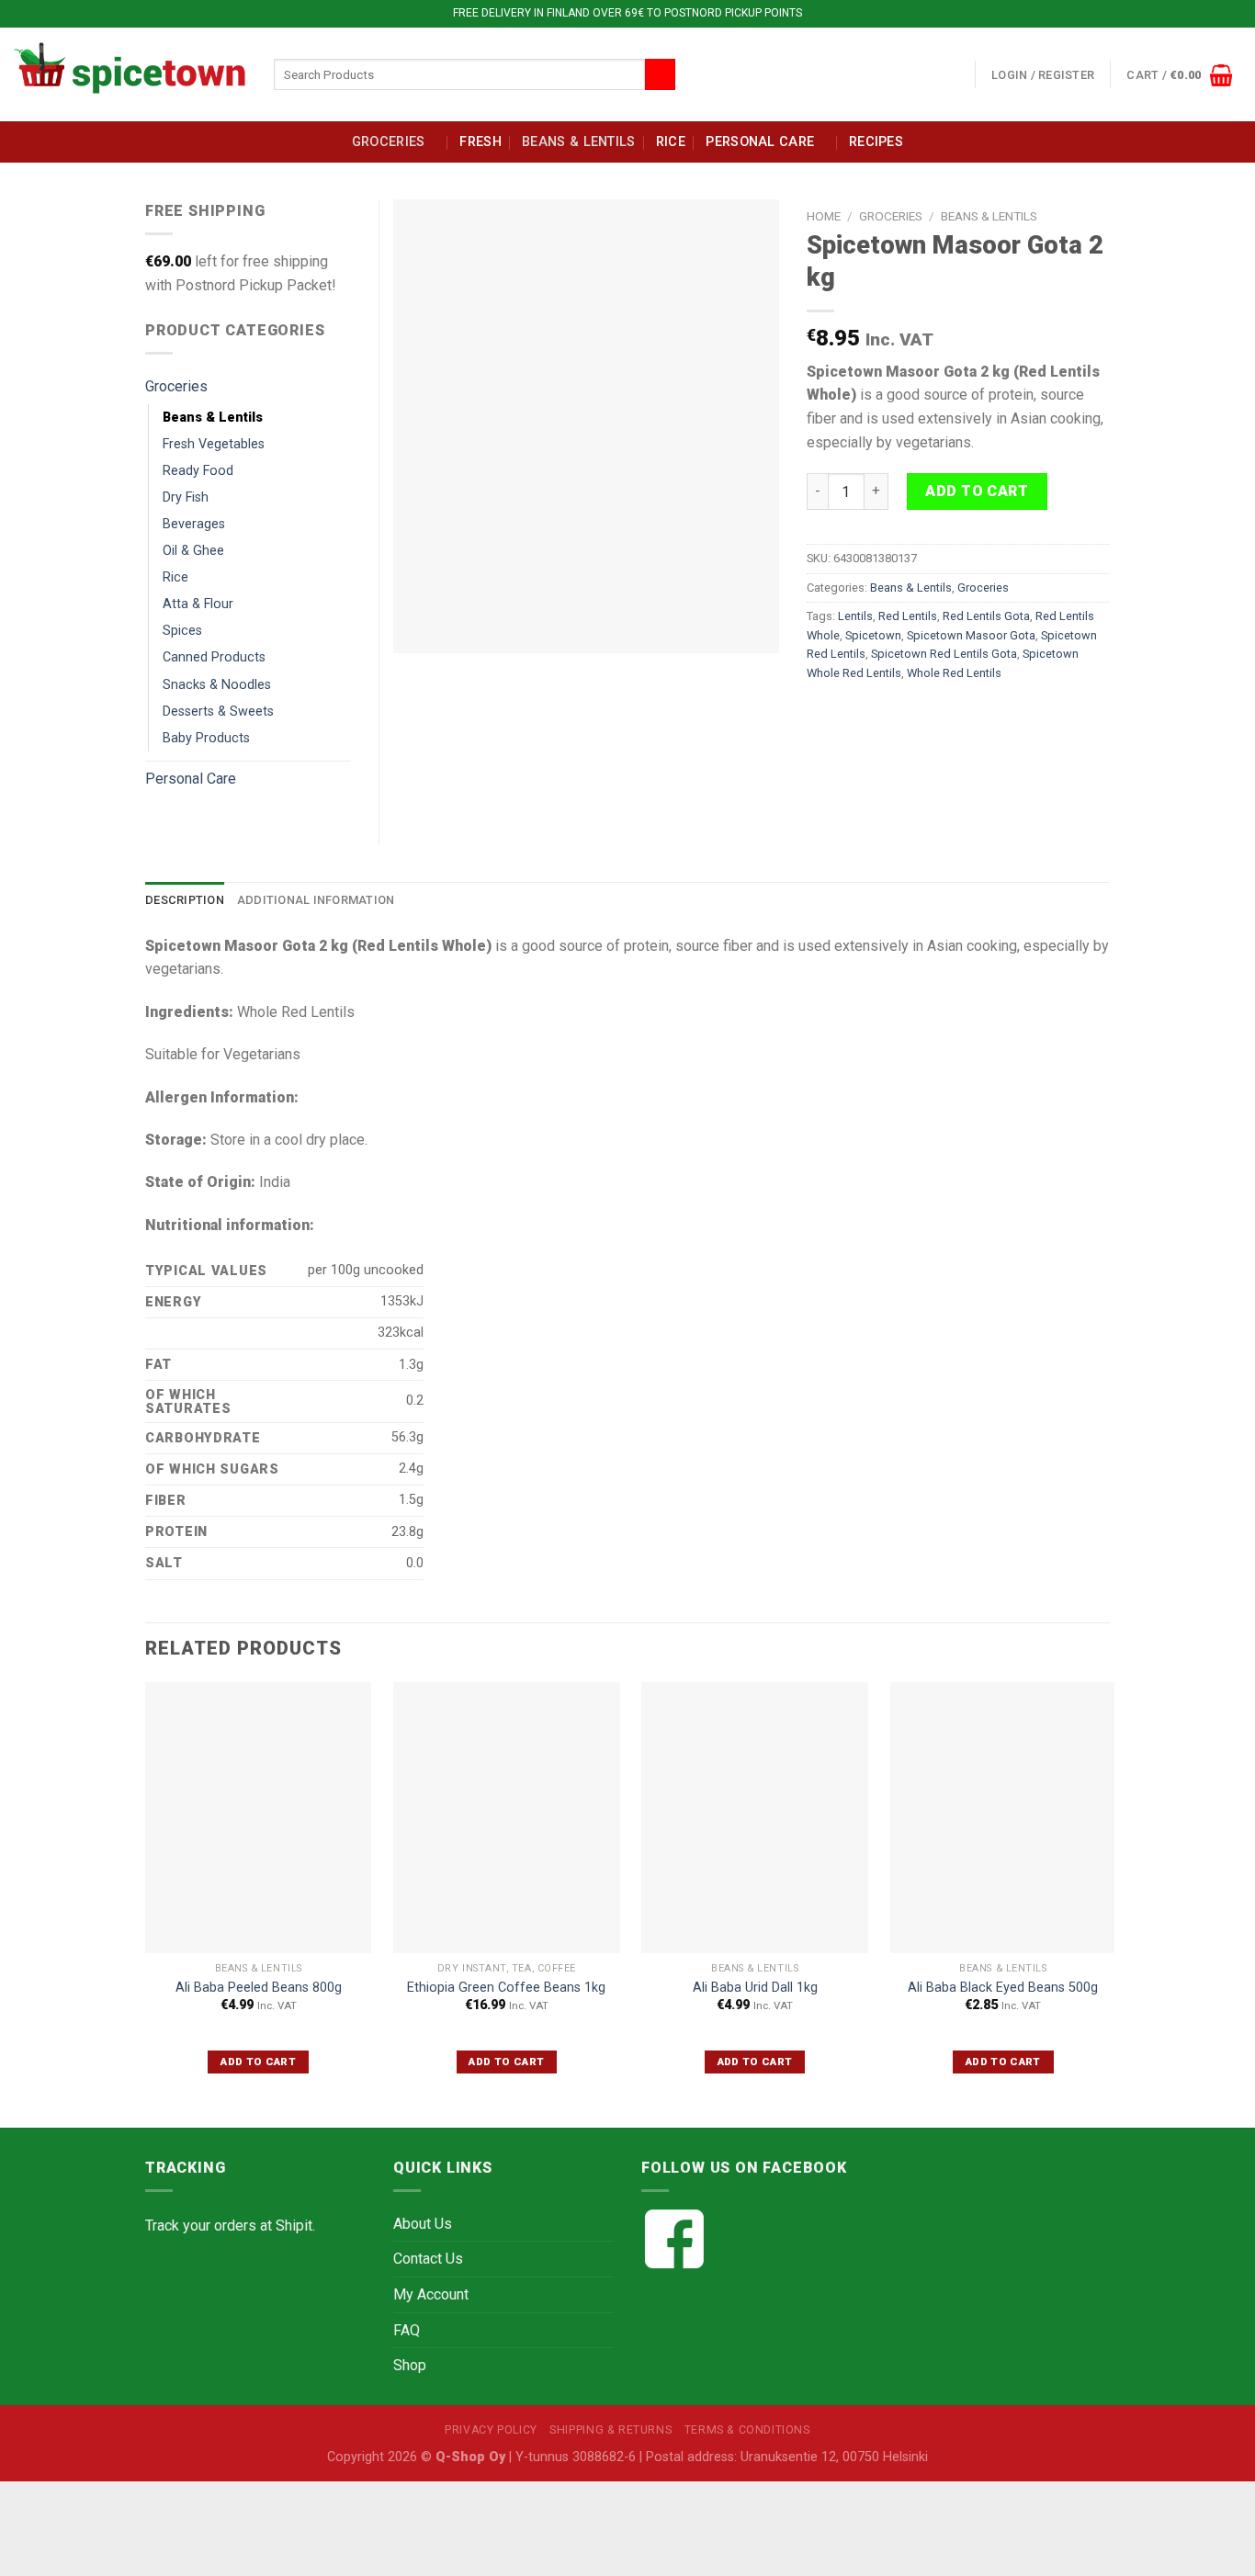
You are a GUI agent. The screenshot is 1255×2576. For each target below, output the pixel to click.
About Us (423, 2224)
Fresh (480, 142)
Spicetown (873, 635)
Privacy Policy (491, 2430)
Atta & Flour (198, 604)
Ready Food (198, 471)
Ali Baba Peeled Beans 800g (259, 1988)
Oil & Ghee (193, 551)
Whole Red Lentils (954, 673)
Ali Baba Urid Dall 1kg (755, 1988)
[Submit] (660, 74)
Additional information (316, 900)
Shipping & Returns (611, 2430)
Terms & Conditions (747, 2430)
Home (824, 216)
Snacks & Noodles (217, 685)
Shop (410, 2365)
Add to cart (977, 491)
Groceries (389, 142)
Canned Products (214, 657)
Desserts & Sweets (218, 712)
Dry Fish (186, 497)
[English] (913, 71)
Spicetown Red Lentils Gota (944, 654)
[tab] (185, 900)
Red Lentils (908, 616)
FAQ (407, 2330)
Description (185, 900)
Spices (182, 631)
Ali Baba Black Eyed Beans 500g (1003, 1988)
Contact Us (428, 2259)
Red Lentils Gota (986, 616)
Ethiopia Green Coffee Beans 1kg (506, 1988)
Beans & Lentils (578, 142)
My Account (431, 2294)
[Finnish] (935, 71)
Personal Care (760, 142)
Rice (671, 142)
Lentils (855, 616)
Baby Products (206, 738)
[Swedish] (957, 71)
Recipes (876, 142)
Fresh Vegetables (214, 444)
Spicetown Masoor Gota (971, 635)
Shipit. (295, 2226)
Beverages (194, 524)
